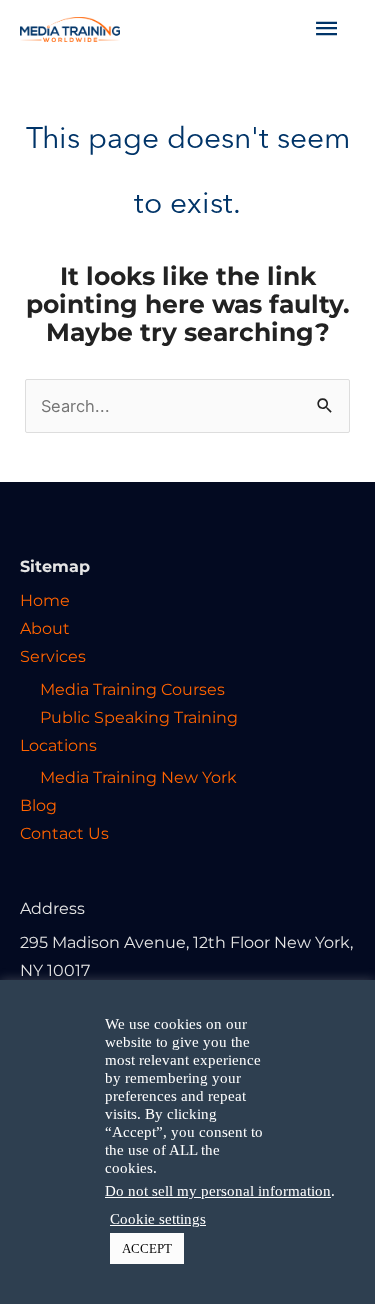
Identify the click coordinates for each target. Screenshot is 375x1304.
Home (45, 600)
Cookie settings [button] (158, 1219)
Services (53, 656)
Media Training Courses (132, 689)
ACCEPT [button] (147, 1248)
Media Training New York (138, 777)
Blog (38, 805)
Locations (58, 745)
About (45, 628)
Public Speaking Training (139, 717)
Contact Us (64, 833)
